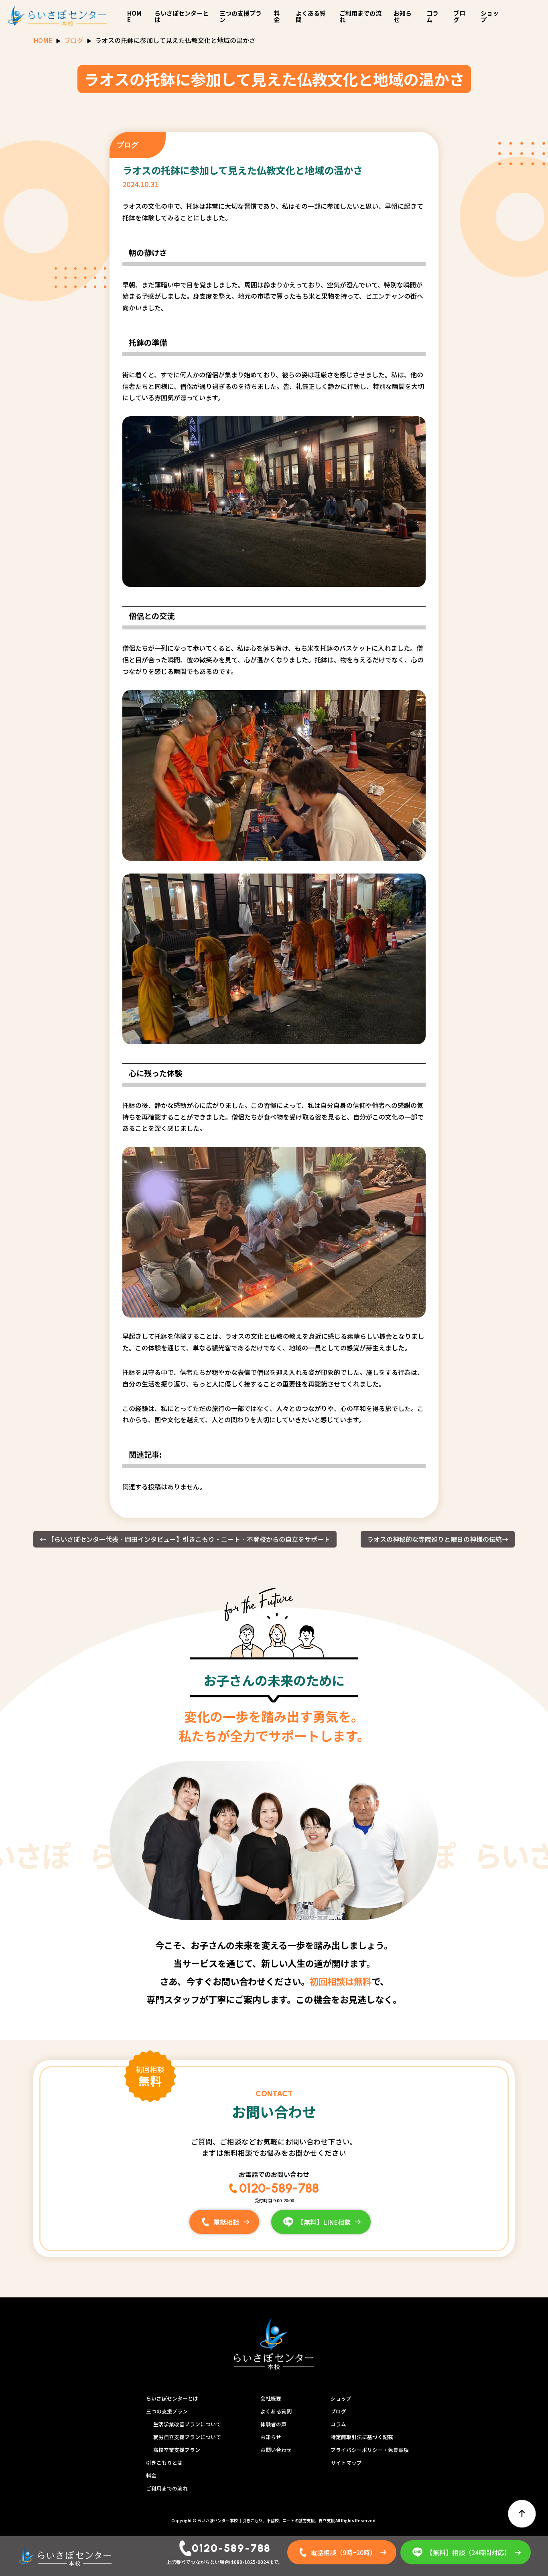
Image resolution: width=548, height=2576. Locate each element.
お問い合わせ (276, 2450)
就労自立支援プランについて (187, 2437)
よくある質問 (311, 16)
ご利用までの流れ (360, 16)
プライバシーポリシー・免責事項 (370, 2450)
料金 (277, 16)
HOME (134, 16)
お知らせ (403, 16)
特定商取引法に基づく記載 (362, 2437)
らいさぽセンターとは (182, 16)
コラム (432, 16)
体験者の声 (273, 2424)
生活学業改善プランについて (187, 2424)
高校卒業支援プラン (177, 2450)
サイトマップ (346, 2463)
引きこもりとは (164, 2463)
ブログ (459, 16)
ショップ (490, 16)
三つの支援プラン (241, 16)
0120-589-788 (279, 2188)
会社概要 (271, 2398)
